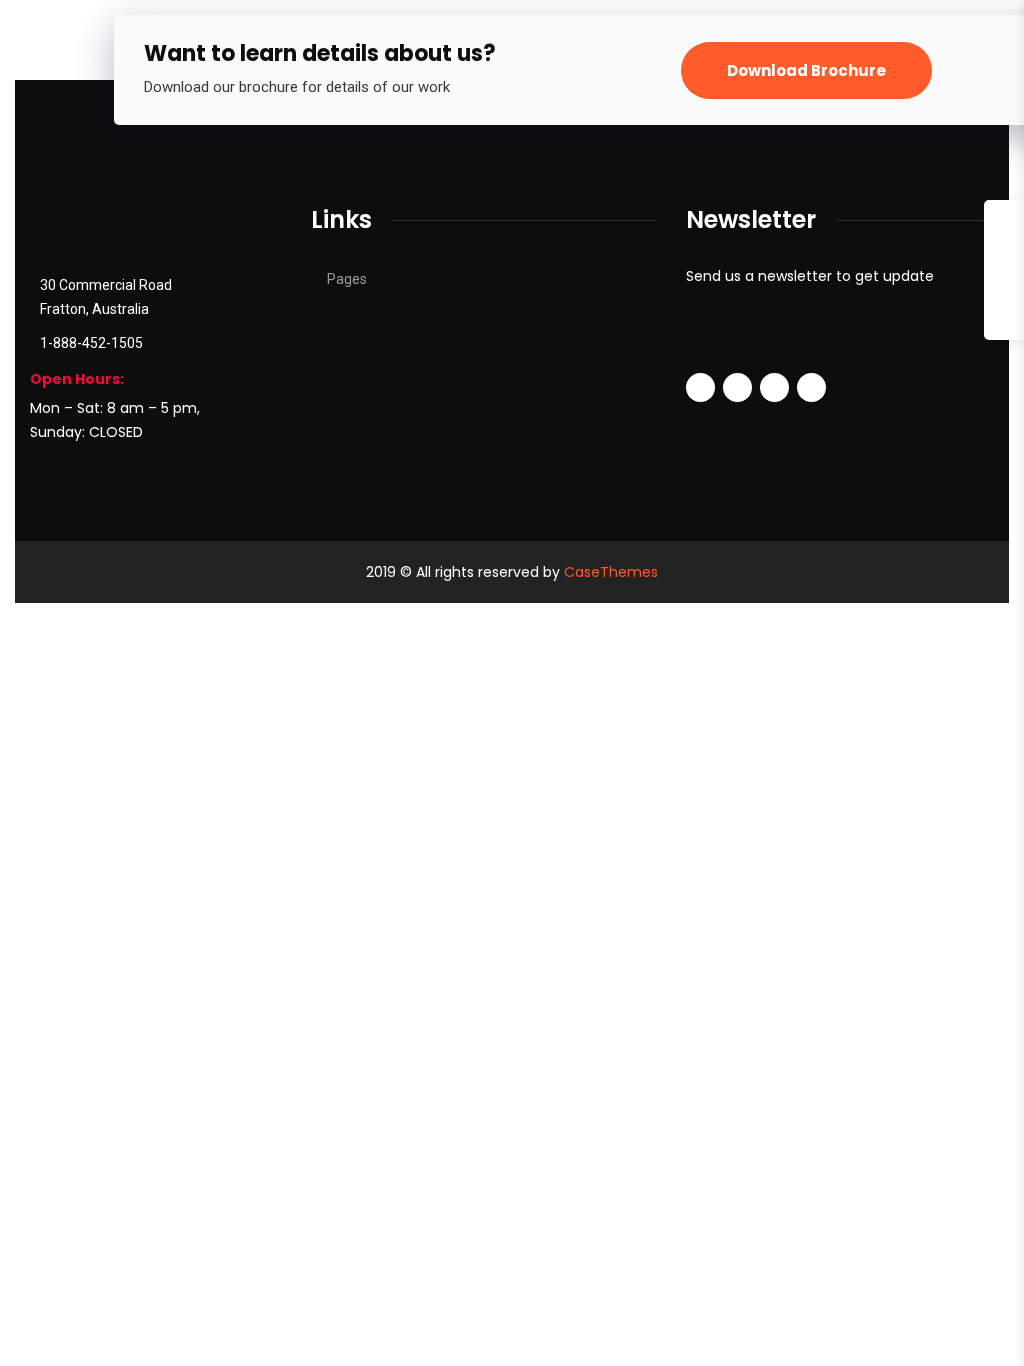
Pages (347, 279)
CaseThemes (611, 572)
